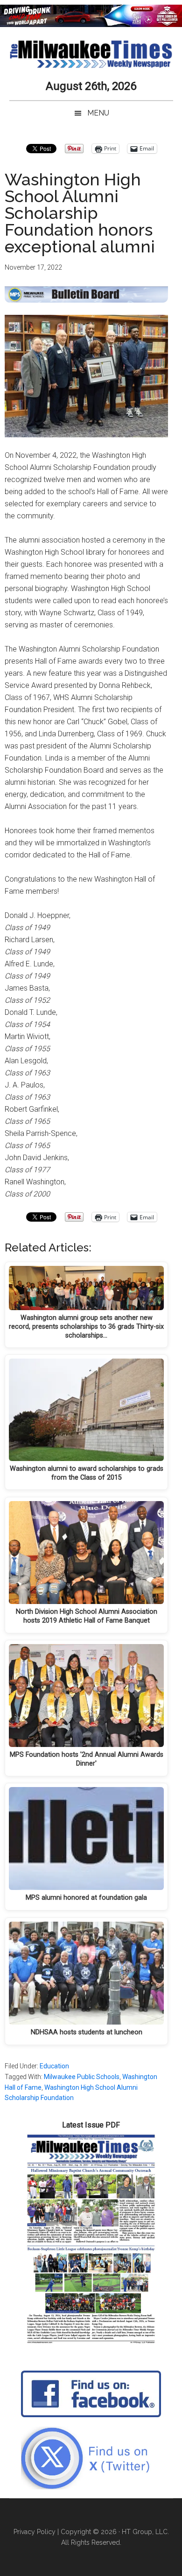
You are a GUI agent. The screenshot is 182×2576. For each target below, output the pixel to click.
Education (54, 2066)
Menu (98, 113)
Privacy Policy (35, 2532)
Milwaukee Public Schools (82, 2077)
